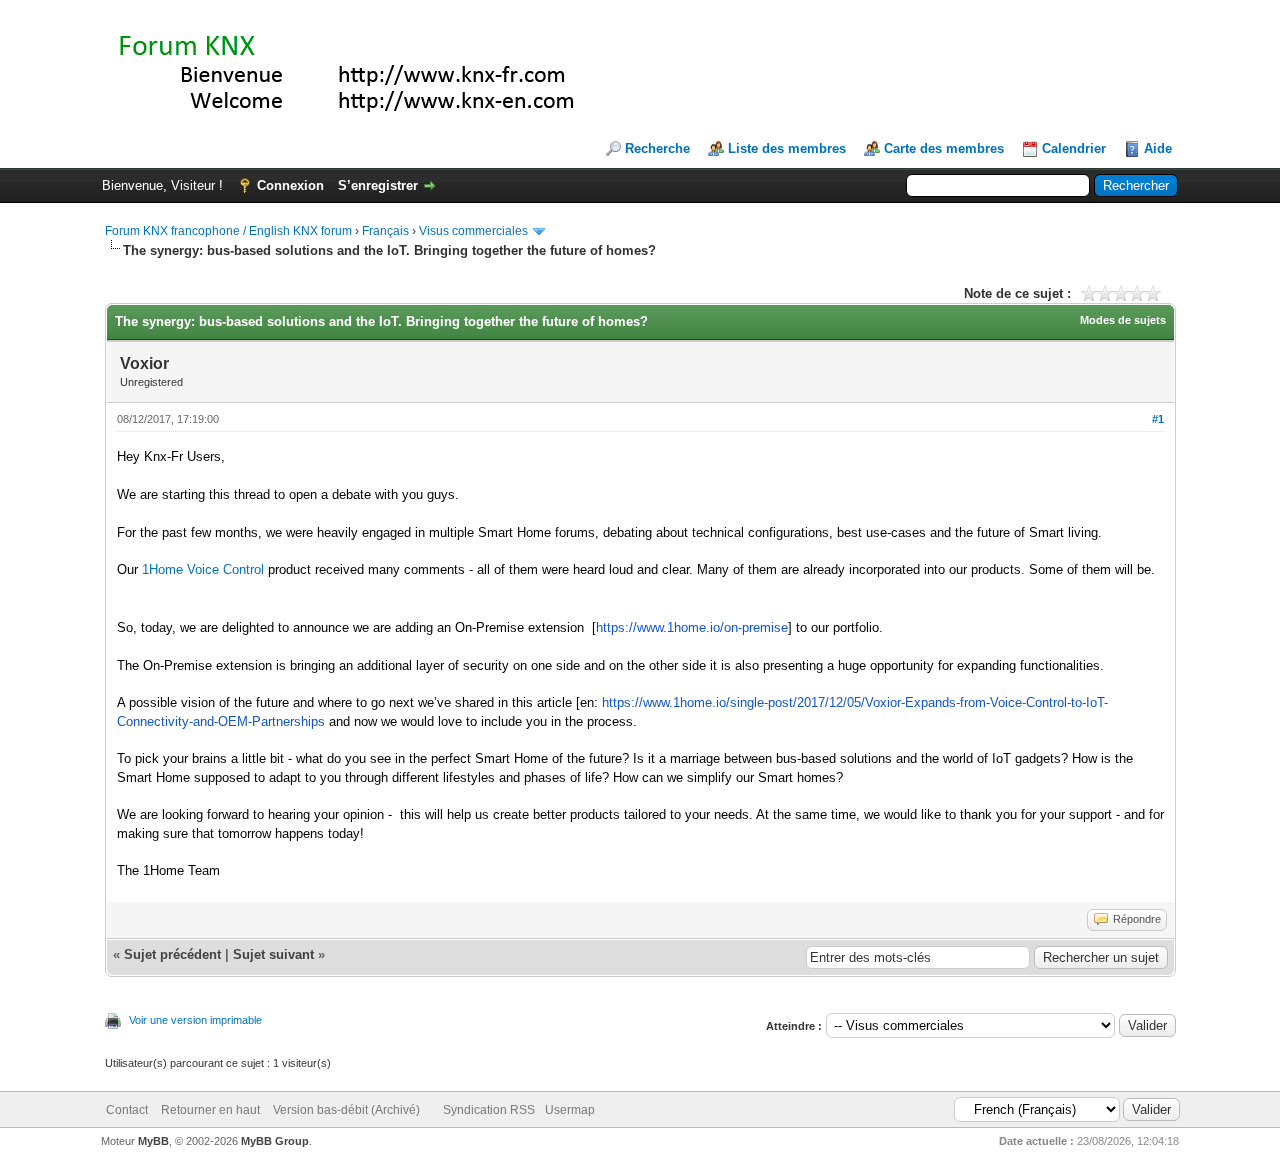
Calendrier (1074, 148)
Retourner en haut (210, 1110)
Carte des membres (944, 148)
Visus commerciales (473, 231)
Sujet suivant (273, 954)
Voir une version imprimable (195, 1020)
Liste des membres (787, 148)
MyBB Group (275, 1141)
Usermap (570, 1110)
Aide (1158, 148)
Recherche (657, 148)
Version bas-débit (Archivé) (346, 1110)
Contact (127, 1110)
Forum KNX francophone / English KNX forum (228, 231)
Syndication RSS (489, 1110)
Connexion (290, 185)
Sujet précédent (172, 954)
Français (385, 231)
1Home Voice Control (203, 569)
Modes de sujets (1123, 320)
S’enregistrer (378, 185)
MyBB (153, 1141)
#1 (1158, 419)
